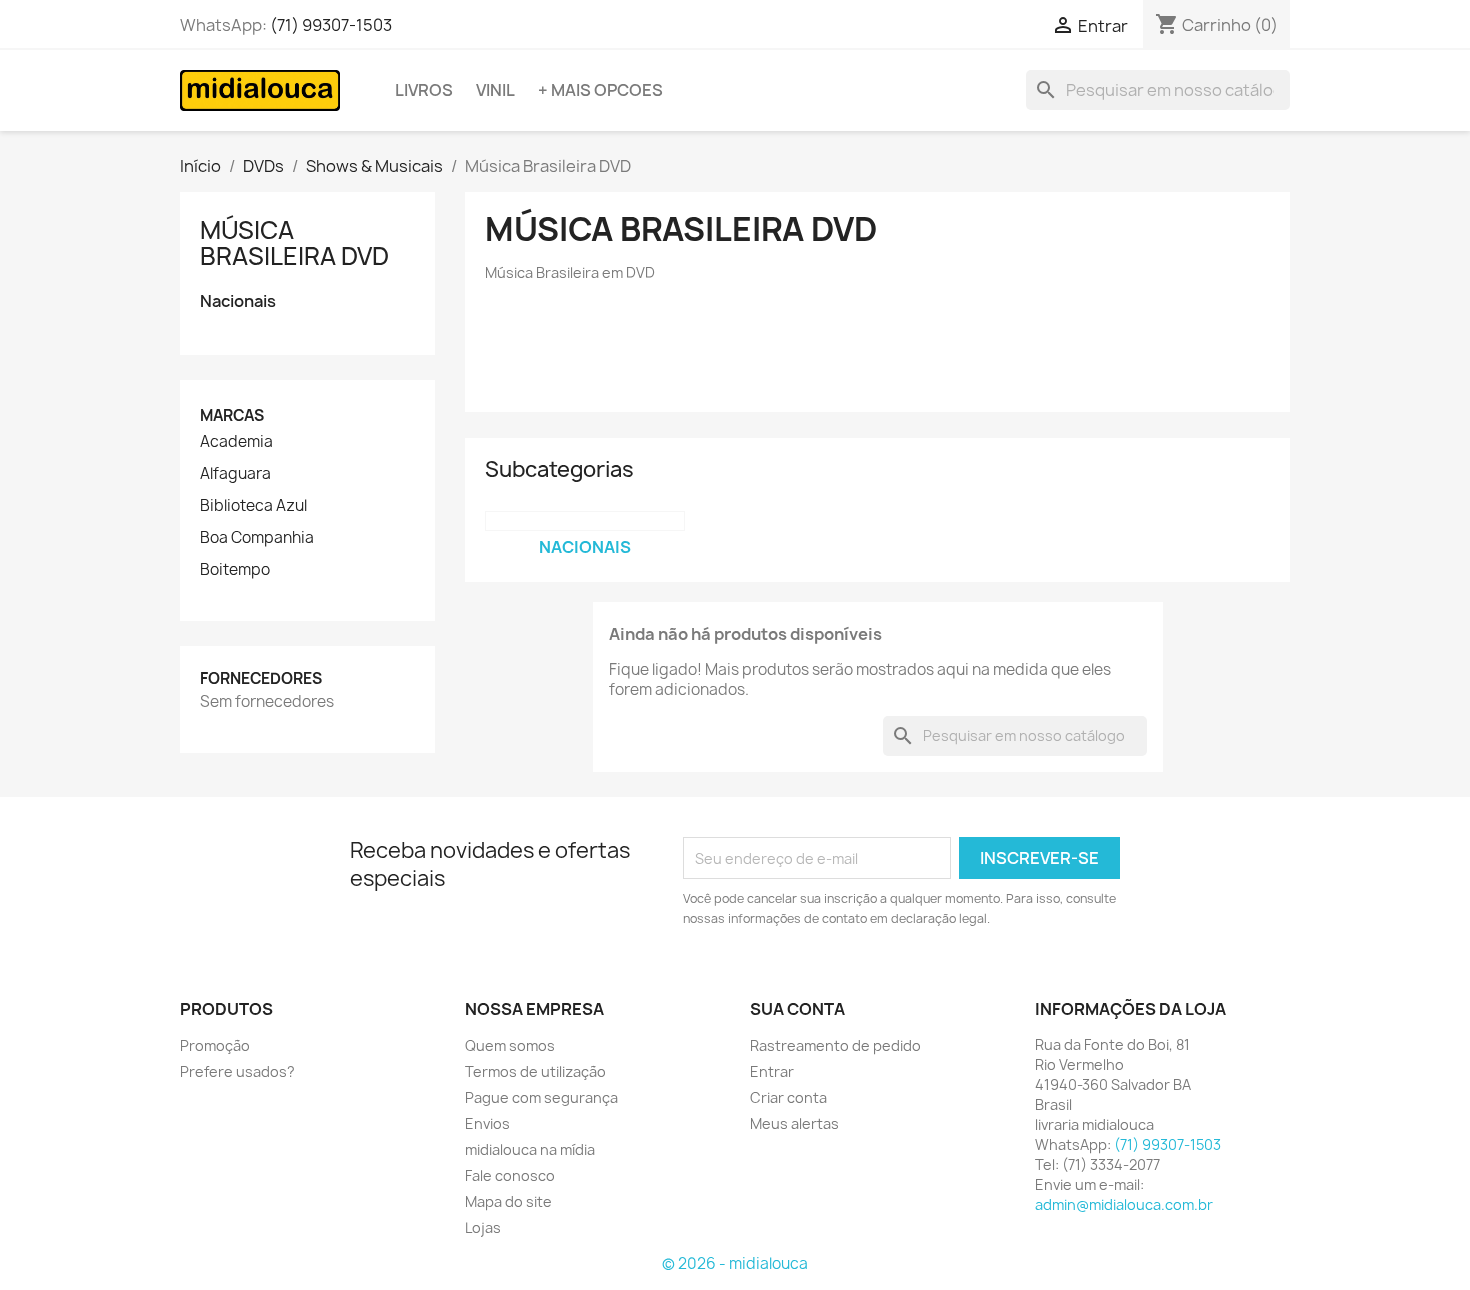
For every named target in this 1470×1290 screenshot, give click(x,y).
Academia (236, 442)
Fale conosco (510, 1175)
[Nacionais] (585, 521)
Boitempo (235, 570)
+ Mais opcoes (600, 90)
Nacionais (238, 301)
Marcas (232, 415)
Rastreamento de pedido (835, 1045)
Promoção (215, 1045)
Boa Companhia (257, 538)
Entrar (772, 1071)
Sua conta (797, 1009)
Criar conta (788, 1097)
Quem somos (510, 1045)
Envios (487, 1123)
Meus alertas (794, 1123)
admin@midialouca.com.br (1124, 1204)
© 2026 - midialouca (735, 1263)
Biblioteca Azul (253, 506)
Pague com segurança (541, 1097)
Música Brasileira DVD (294, 243)
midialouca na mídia (530, 1149)
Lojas (483, 1227)
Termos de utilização (535, 1071)
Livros (424, 90)
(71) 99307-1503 (331, 25)
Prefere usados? (237, 1071)
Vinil (495, 90)
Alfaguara (235, 474)
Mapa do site (508, 1201)
